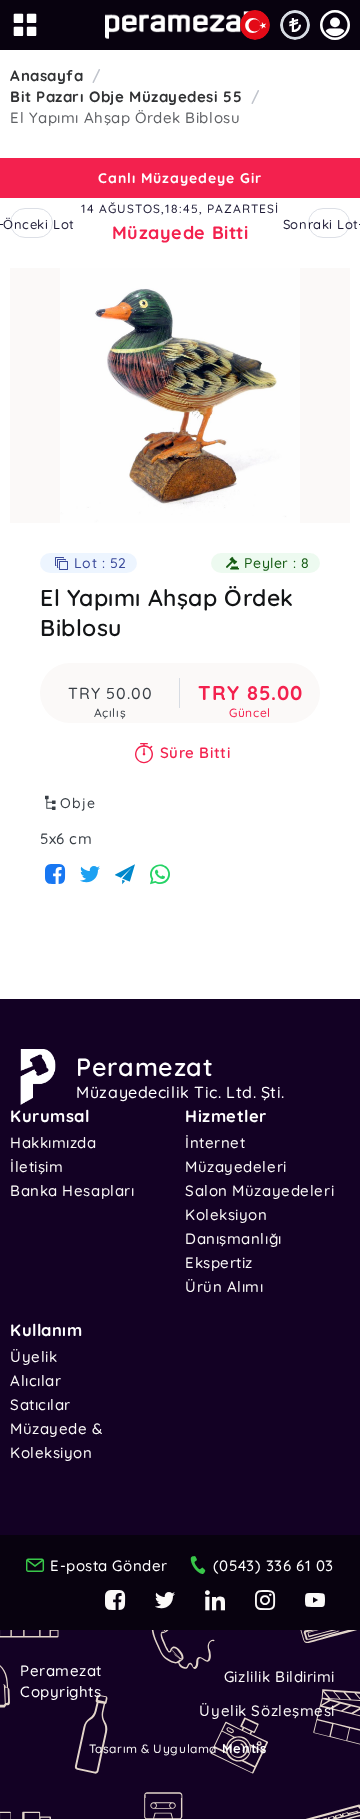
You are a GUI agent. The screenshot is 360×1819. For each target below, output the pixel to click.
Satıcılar (40, 1404)
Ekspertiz (219, 1262)
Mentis (244, 1748)
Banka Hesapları (72, 1190)
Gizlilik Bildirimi (279, 1676)
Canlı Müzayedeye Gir (180, 178)
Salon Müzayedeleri (259, 1190)
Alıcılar (35, 1380)
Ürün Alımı (224, 1286)
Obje (78, 803)
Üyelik (33, 1356)
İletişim (36, 1166)
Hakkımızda (53, 1142)
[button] (335, 25)
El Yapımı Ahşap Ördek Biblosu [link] (125, 117)
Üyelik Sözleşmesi (267, 1710)
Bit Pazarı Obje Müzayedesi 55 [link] (126, 96)
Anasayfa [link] (46, 75)
